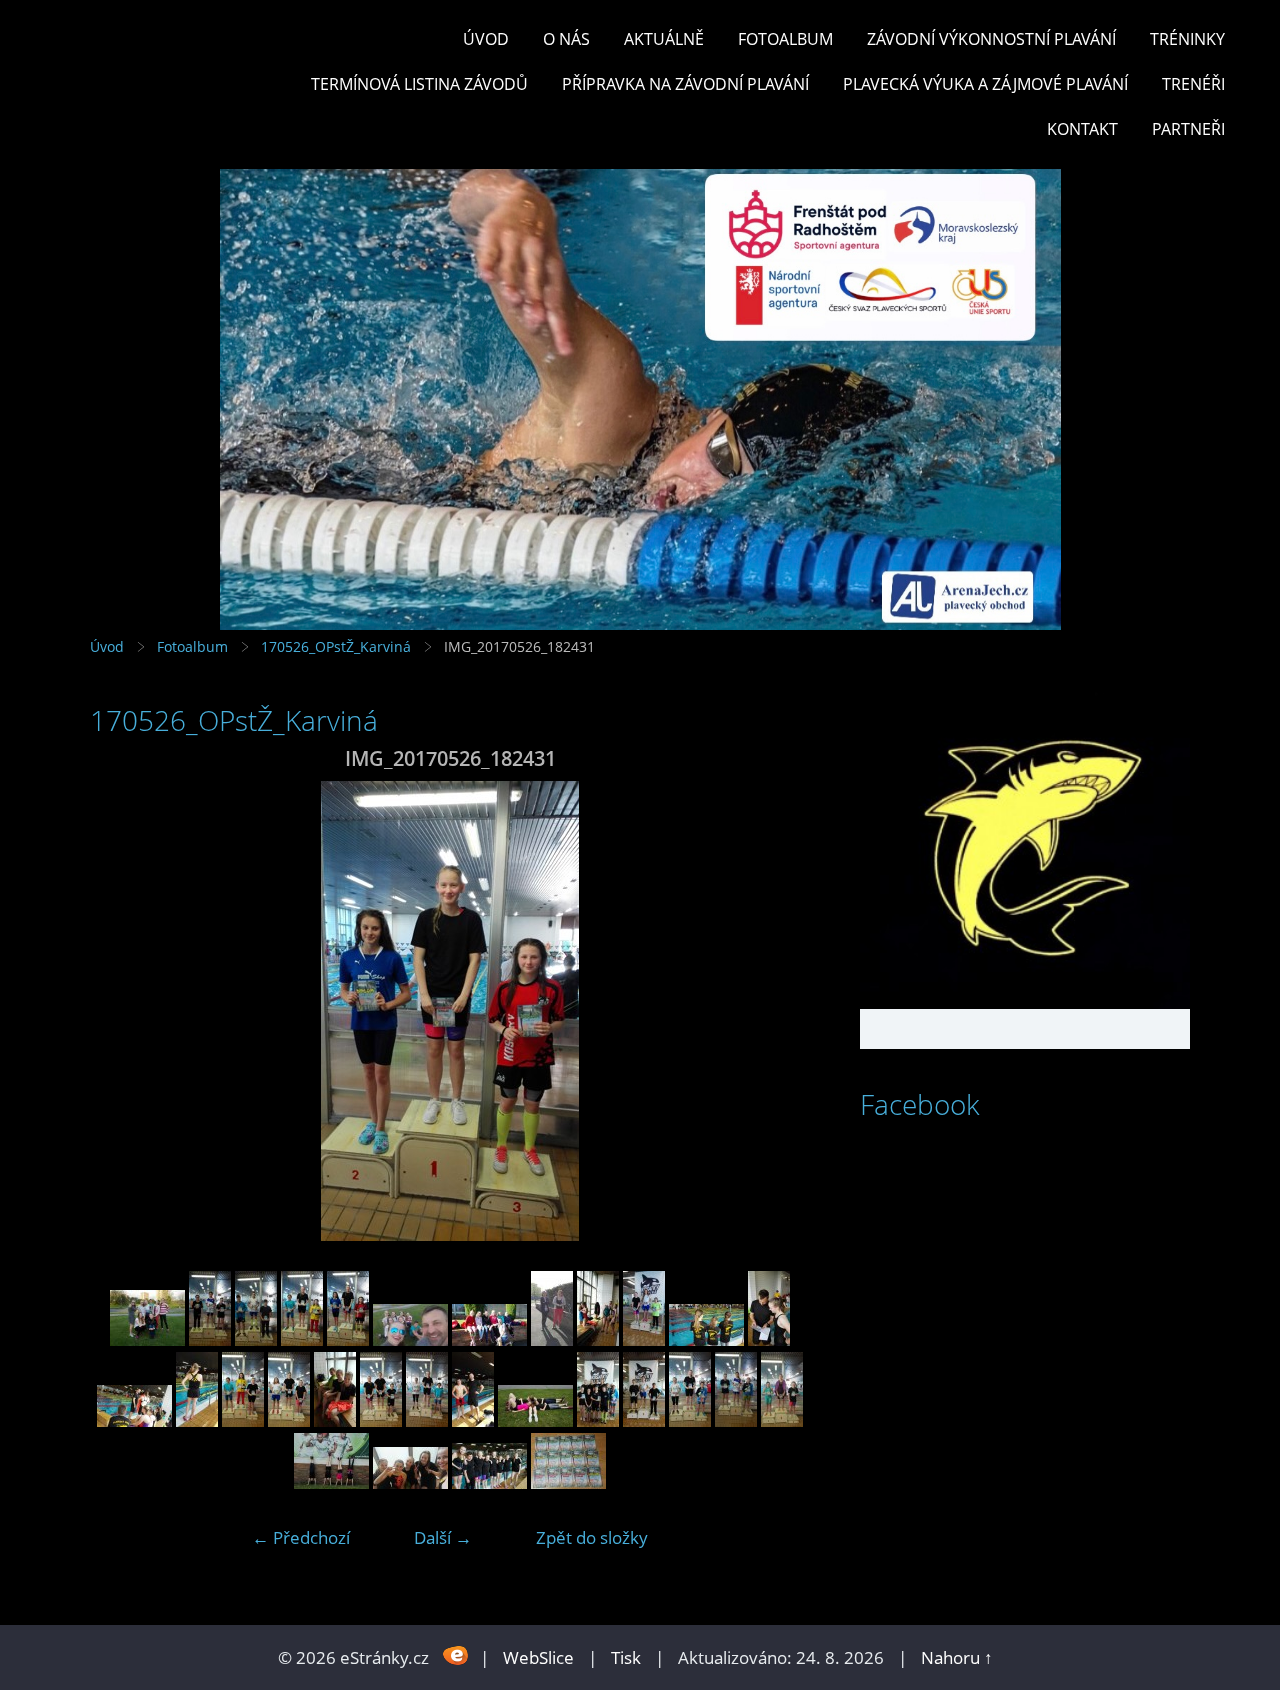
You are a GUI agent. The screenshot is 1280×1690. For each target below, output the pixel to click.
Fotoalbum (785, 39)
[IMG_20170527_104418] (243, 1420)
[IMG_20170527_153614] (690, 1420)
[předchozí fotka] (122, 1011)
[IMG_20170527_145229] (644, 1420)
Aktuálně (664, 39)
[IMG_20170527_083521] (552, 1339)
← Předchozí (301, 1537)
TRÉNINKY (1187, 39)
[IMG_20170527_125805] (473, 1420)
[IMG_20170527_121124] (427, 1420)
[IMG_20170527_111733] (381, 1420)
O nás (566, 39)
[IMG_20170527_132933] (535, 1420)
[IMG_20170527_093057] (598, 1339)
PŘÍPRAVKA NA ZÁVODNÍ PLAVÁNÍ (685, 84)
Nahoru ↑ (957, 1657)
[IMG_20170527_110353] (335, 1420)
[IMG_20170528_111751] (568, 1482)
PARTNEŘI (1188, 129)
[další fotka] (777, 1011)
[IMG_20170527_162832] (736, 1420)
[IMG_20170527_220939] (489, 1482)
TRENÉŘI (1193, 84)
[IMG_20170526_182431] (348, 1339)
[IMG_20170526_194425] (410, 1339)
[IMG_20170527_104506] (289, 1420)
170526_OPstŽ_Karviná (336, 646)
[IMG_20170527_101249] (769, 1339)
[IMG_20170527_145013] (598, 1420)
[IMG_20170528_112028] (147, 1339)
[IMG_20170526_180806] (256, 1339)
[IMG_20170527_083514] (489, 1339)
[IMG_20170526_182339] (302, 1339)
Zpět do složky (592, 1537)
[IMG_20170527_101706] (197, 1420)
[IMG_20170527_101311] (134, 1420)
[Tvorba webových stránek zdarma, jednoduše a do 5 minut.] (456, 1655)
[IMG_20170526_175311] (210, 1339)
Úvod (486, 39)
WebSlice (538, 1657)
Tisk (626, 1657)
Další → (443, 1537)
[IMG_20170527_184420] (331, 1482)
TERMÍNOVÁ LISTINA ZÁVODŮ (419, 84)
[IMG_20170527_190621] (410, 1482)
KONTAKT (1082, 129)
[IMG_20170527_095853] (644, 1339)
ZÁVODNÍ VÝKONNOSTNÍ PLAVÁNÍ (991, 39)
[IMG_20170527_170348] (782, 1420)
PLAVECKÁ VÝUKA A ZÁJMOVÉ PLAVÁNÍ (985, 84)
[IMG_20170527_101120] (706, 1339)
